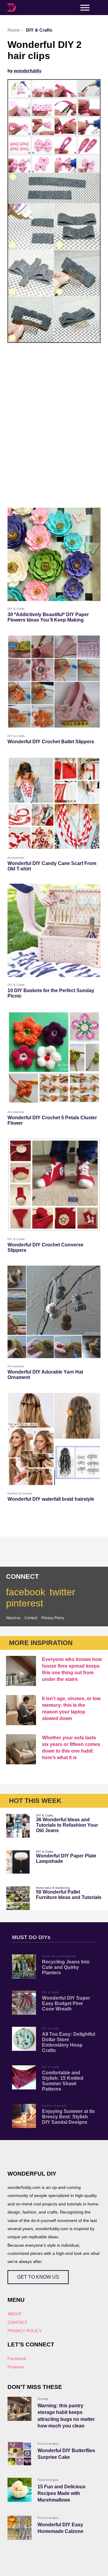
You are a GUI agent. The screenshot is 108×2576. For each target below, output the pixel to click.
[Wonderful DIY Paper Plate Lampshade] (18, 1862)
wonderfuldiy (28, 71)
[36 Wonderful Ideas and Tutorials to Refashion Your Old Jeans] (18, 1826)
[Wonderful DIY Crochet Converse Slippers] (54, 1185)
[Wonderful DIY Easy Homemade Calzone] (19, 2528)
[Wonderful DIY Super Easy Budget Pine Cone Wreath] (24, 2003)
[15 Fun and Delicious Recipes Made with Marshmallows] (19, 2490)
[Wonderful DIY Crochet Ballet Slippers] (54, 682)
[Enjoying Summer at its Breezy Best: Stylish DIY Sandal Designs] (24, 2116)
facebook (26, 1592)
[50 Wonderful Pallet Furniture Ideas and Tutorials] (18, 1898)
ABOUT (15, 2314)
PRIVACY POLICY (25, 2331)
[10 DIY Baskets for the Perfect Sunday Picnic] (54, 930)
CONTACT (18, 2322)
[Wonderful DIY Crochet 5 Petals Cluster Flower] (54, 1058)
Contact (31, 1618)
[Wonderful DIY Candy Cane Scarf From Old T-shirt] (54, 803)
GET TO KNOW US (38, 2277)
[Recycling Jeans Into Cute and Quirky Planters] (24, 1966)
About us (13, 1618)
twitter (62, 1592)
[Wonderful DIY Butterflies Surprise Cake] (19, 2454)
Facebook (17, 2358)
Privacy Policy (53, 1618)
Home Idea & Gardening (53, 1888)
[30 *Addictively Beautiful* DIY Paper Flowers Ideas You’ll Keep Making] (54, 554)
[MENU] (85, 8)
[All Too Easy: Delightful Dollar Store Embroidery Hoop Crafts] (24, 2039)
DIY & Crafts (45, 1815)
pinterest (25, 1603)
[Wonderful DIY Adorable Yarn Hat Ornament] (54, 1312)
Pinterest (16, 2367)
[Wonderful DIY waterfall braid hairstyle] (54, 1439)
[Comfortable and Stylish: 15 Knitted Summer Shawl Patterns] (24, 2077)
